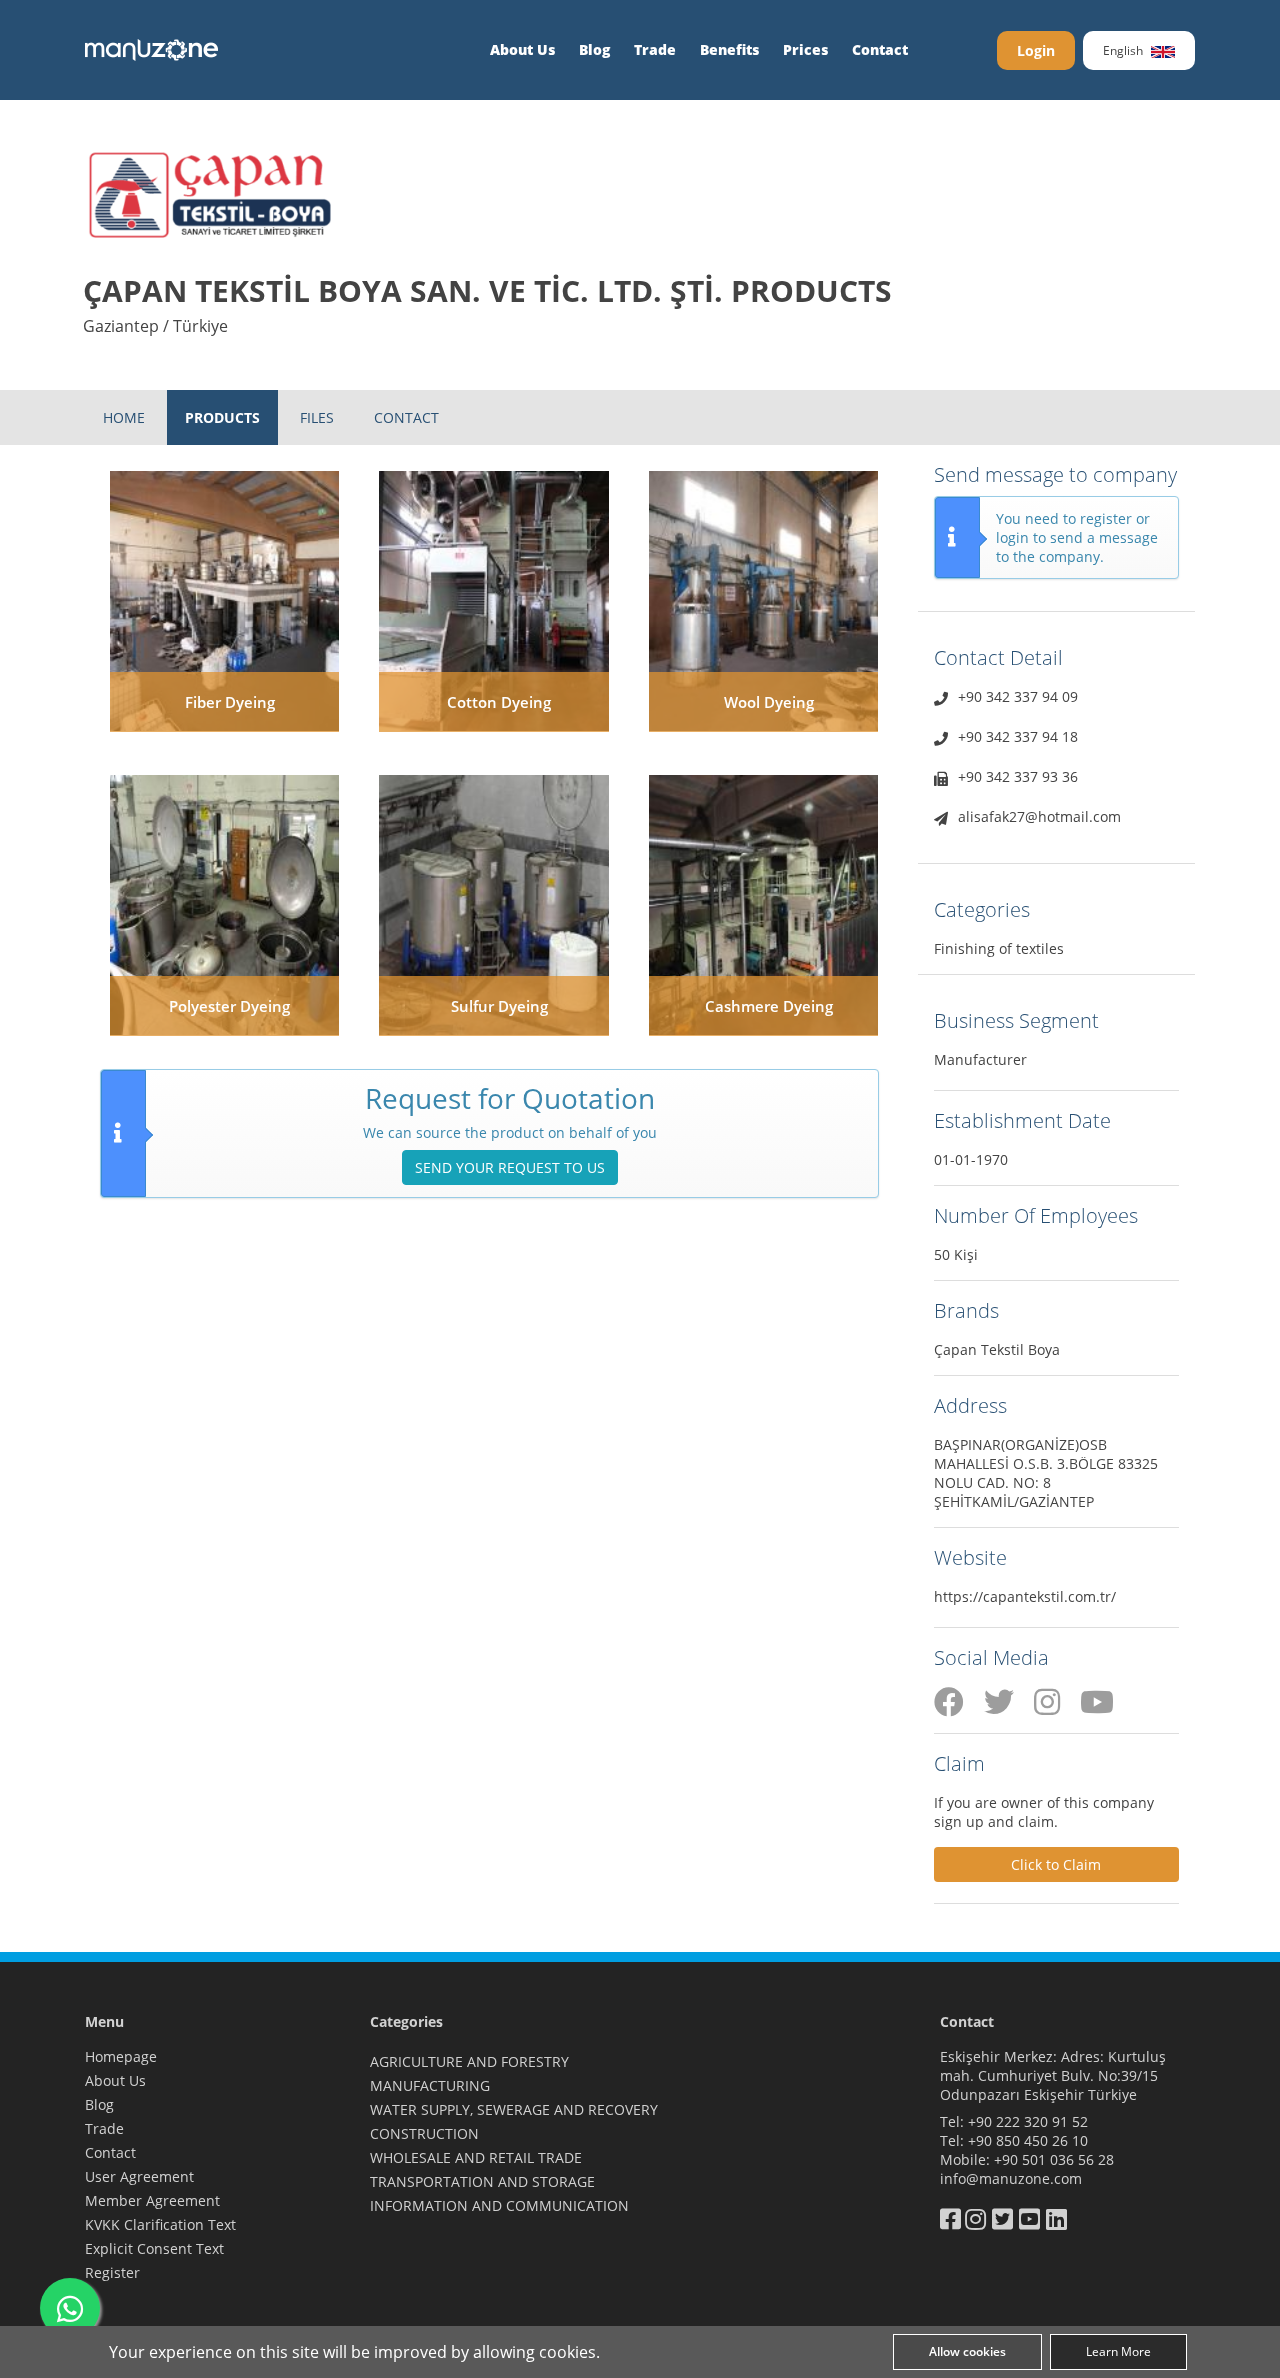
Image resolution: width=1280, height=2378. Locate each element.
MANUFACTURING (430, 2085)
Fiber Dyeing (230, 702)
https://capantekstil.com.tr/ (1025, 1596)
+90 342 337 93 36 (1018, 776)
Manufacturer (980, 1059)
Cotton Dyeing (499, 702)
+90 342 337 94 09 (1018, 696)
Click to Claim (1056, 1864)
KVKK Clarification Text (160, 2224)
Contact (880, 49)
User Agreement (139, 2176)
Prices (805, 49)
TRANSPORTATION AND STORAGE (482, 2181)
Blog (594, 49)
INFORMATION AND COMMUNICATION (499, 2205)
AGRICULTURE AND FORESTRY (469, 2061)
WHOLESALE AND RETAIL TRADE (476, 2157)
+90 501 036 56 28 (1054, 2159)
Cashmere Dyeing (769, 1006)
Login (1036, 50)
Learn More (1118, 2351)
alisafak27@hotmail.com (1039, 816)
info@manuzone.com (1011, 2178)
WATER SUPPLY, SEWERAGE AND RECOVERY (514, 2109)
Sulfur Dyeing (499, 1006)
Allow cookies (967, 2351)
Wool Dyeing (769, 702)
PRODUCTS (222, 417)
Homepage (121, 2056)
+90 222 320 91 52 (1028, 2121)
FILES (317, 417)
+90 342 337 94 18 (1018, 736)
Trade (655, 49)
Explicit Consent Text (154, 2248)
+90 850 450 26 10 (1028, 2140)
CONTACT (406, 417)
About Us (522, 49)
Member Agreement (152, 2200)
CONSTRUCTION (424, 2133)
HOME (124, 417)
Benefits (729, 49)
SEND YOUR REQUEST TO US (510, 1167)
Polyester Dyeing (229, 1006)
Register (112, 2272)
